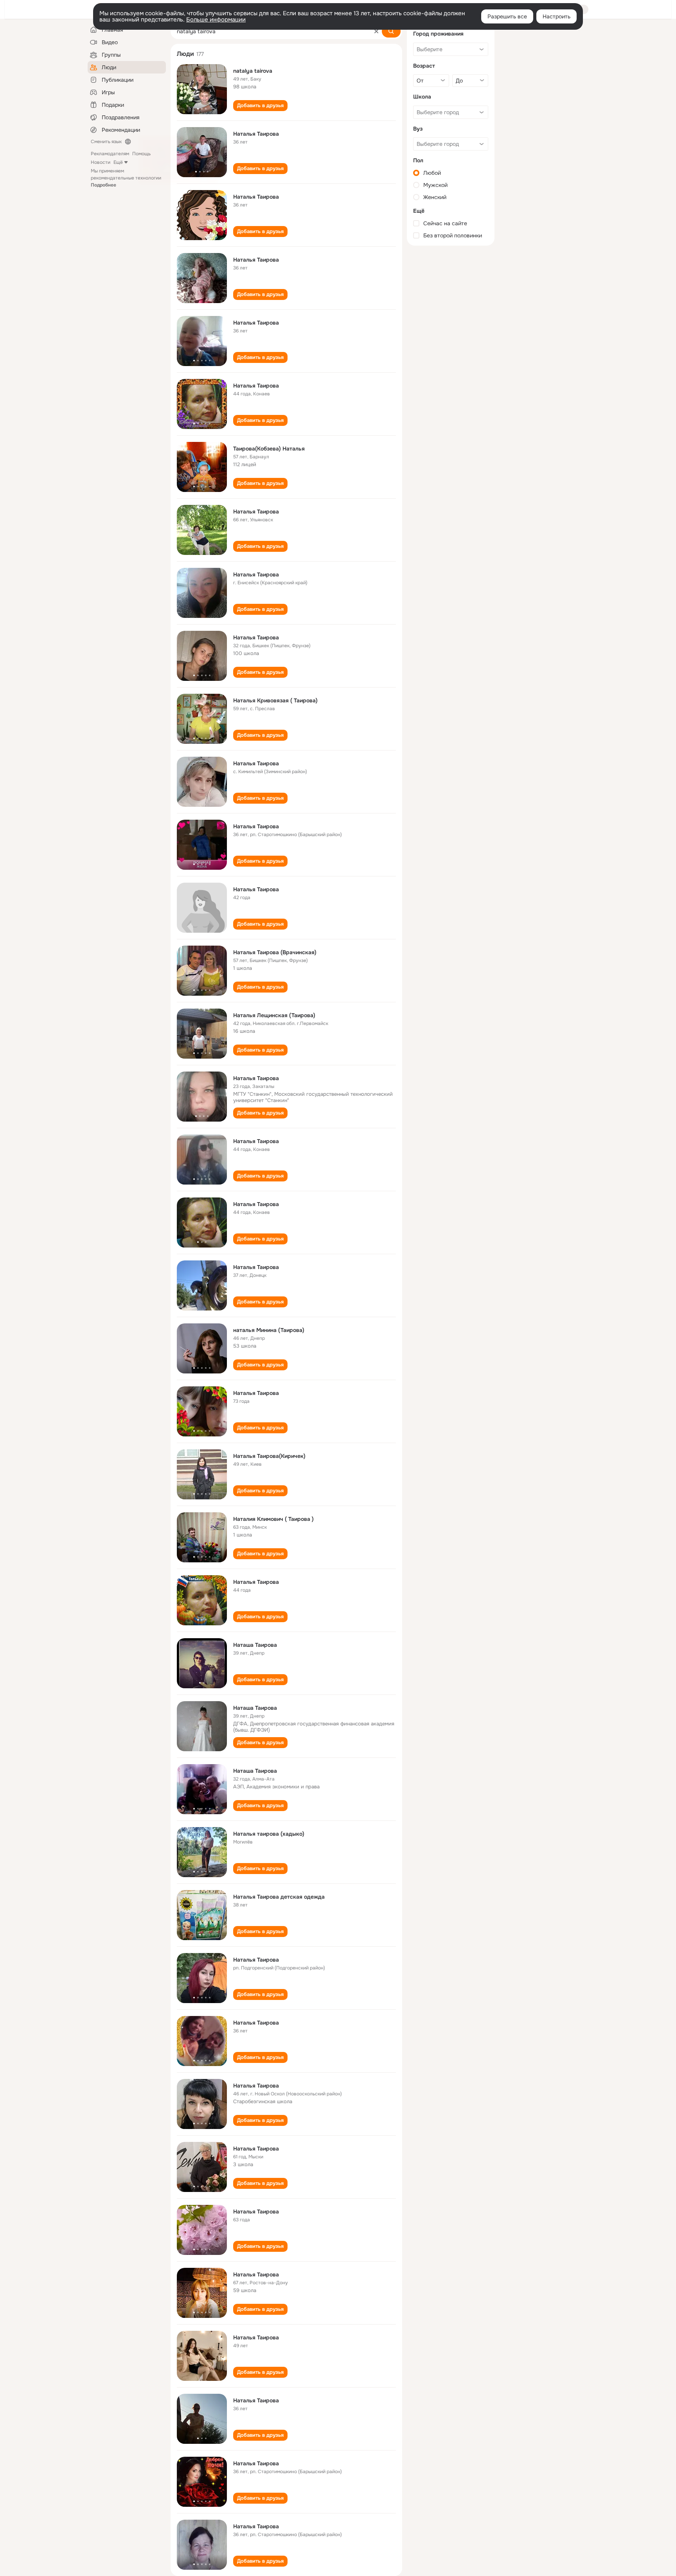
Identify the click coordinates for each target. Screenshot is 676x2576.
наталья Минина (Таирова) (269, 1330)
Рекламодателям (110, 154)
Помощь (141, 154)
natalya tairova (253, 71)
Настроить (556, 16)
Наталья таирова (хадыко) (269, 1834)
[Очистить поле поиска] (376, 31)
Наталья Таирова (256, 134)
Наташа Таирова (255, 1645)
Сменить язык (106, 142)
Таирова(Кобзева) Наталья (269, 449)
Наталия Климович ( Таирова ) (273, 1519)
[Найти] (391, 31)
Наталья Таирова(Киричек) (269, 1456)
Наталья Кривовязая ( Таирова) (275, 700)
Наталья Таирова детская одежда (279, 1897)
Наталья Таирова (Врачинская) (275, 952)
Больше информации (216, 20)
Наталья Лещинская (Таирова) (274, 1015)
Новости (101, 162)
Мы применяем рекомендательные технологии (126, 178)
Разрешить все (507, 16)
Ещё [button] (118, 162)
